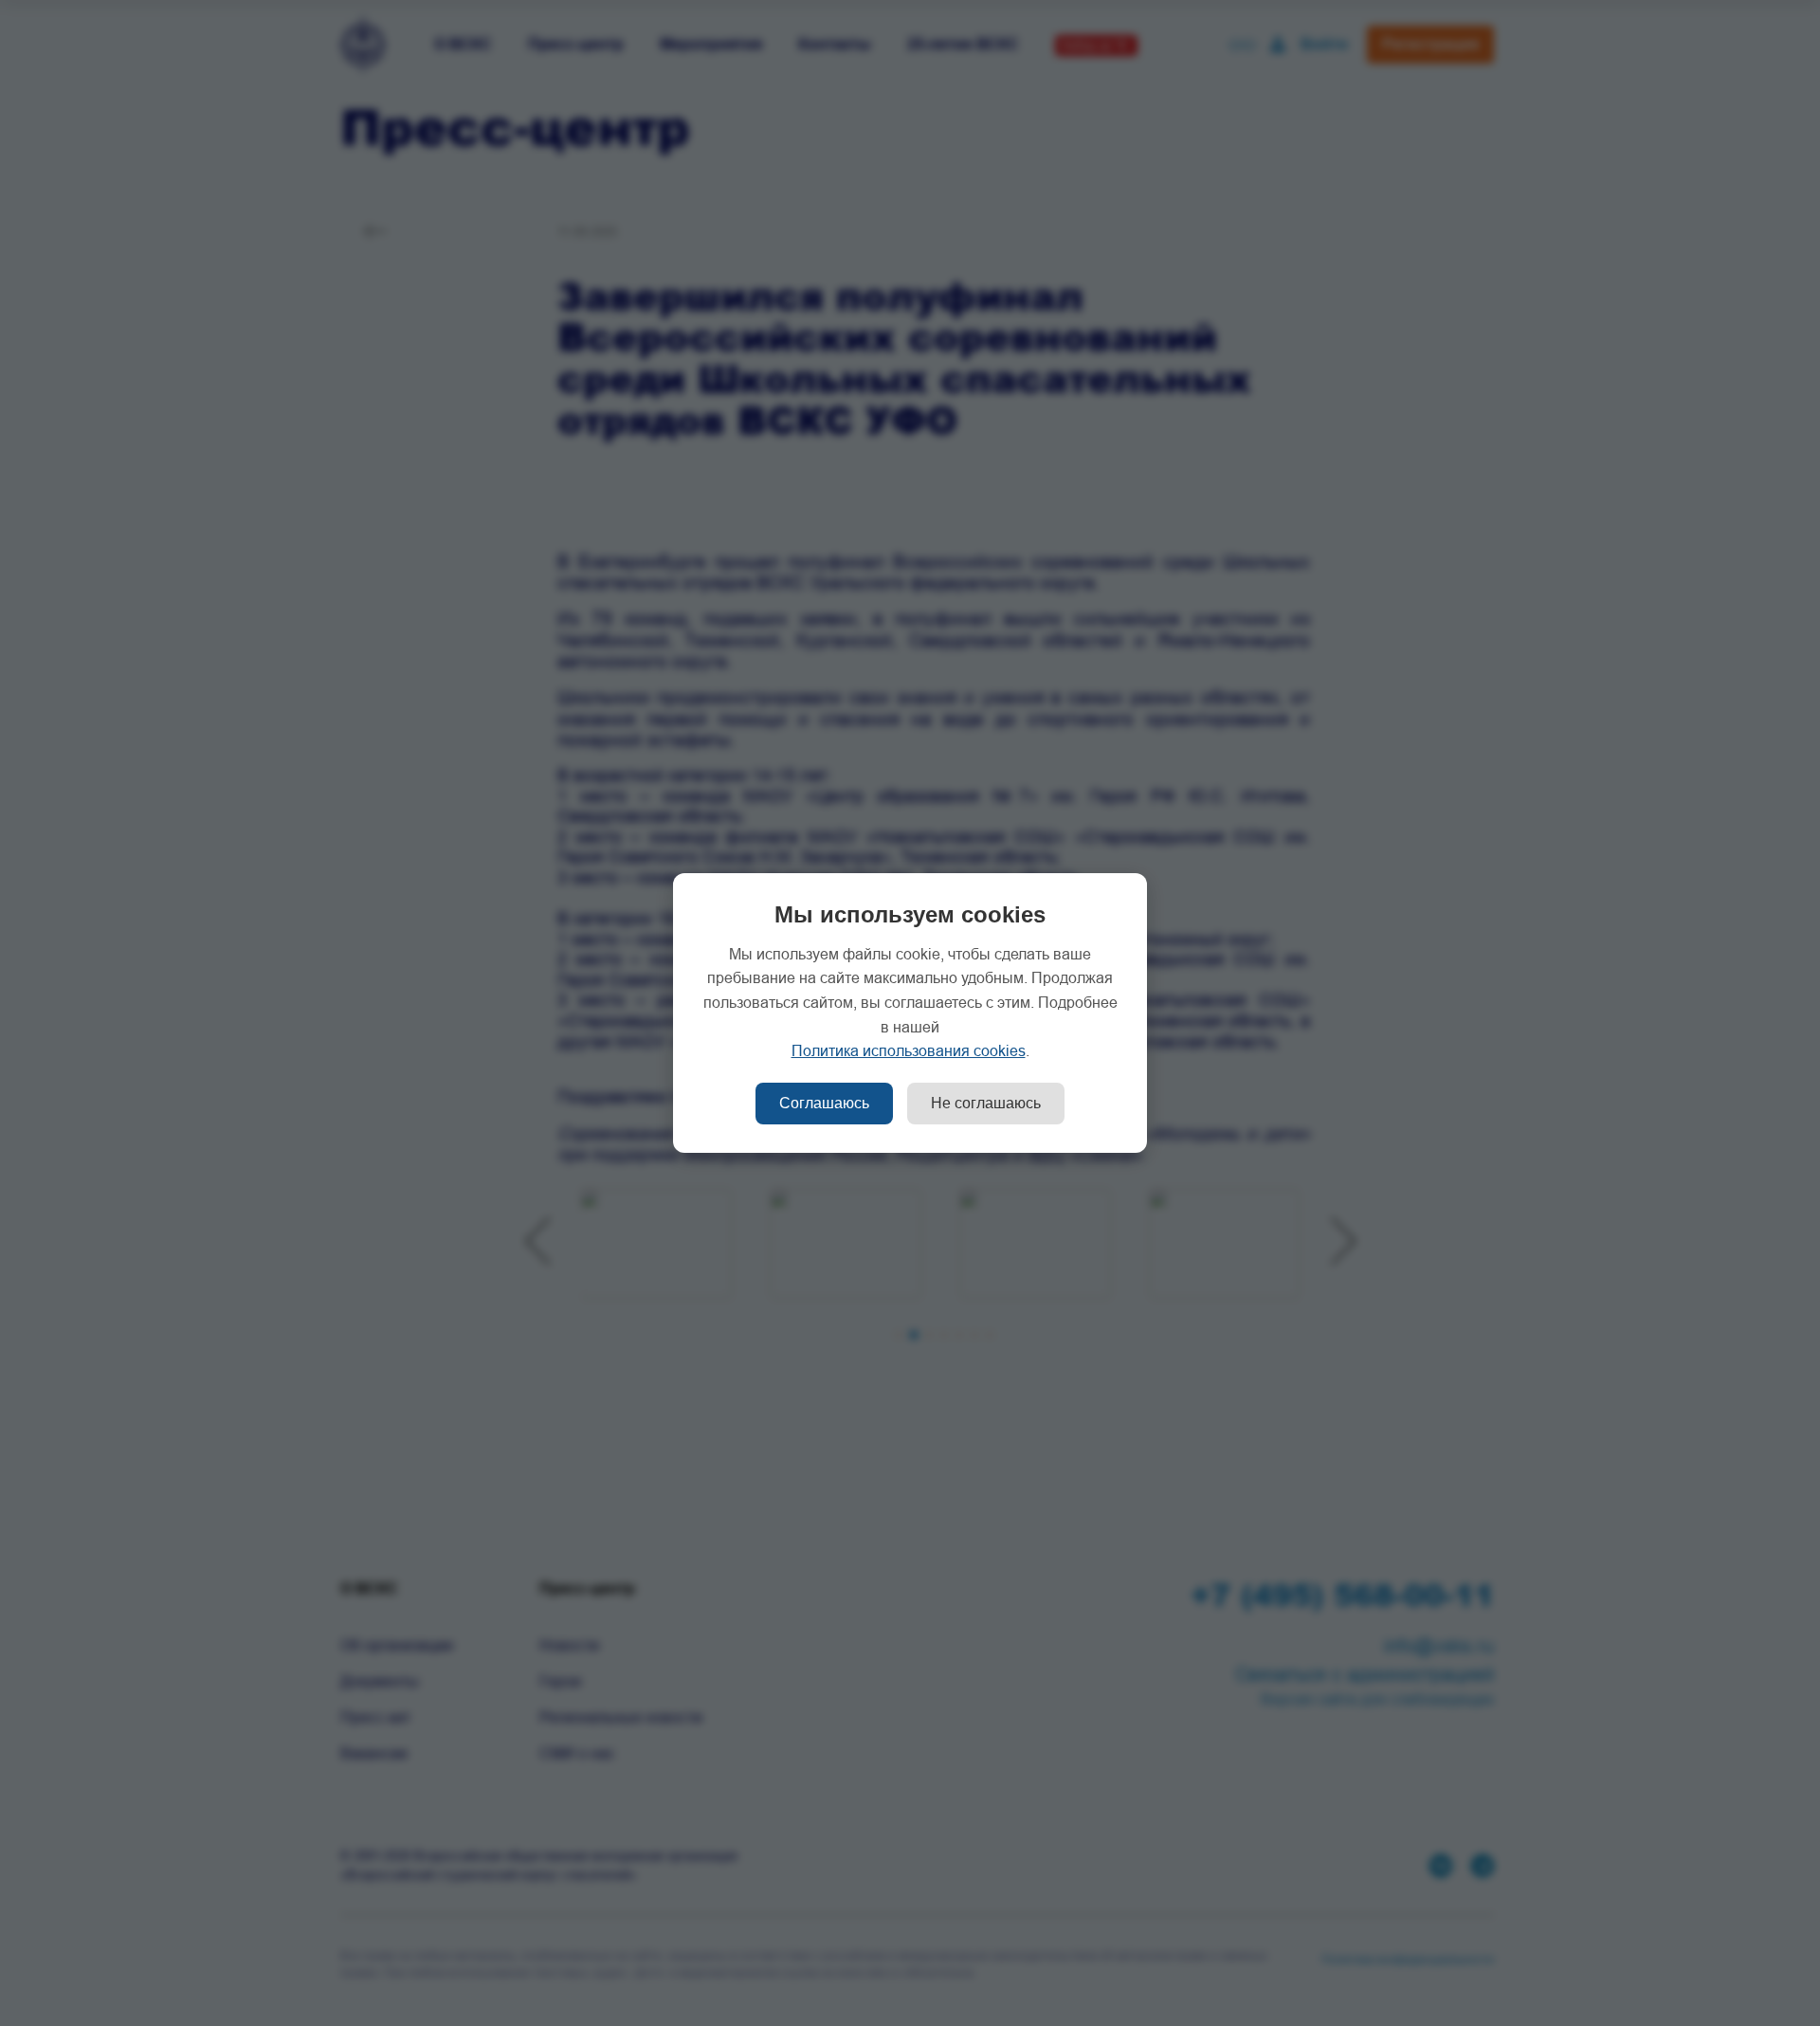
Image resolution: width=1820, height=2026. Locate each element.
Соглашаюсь (824, 1103)
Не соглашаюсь (986, 1103)
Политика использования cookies (909, 1051)
